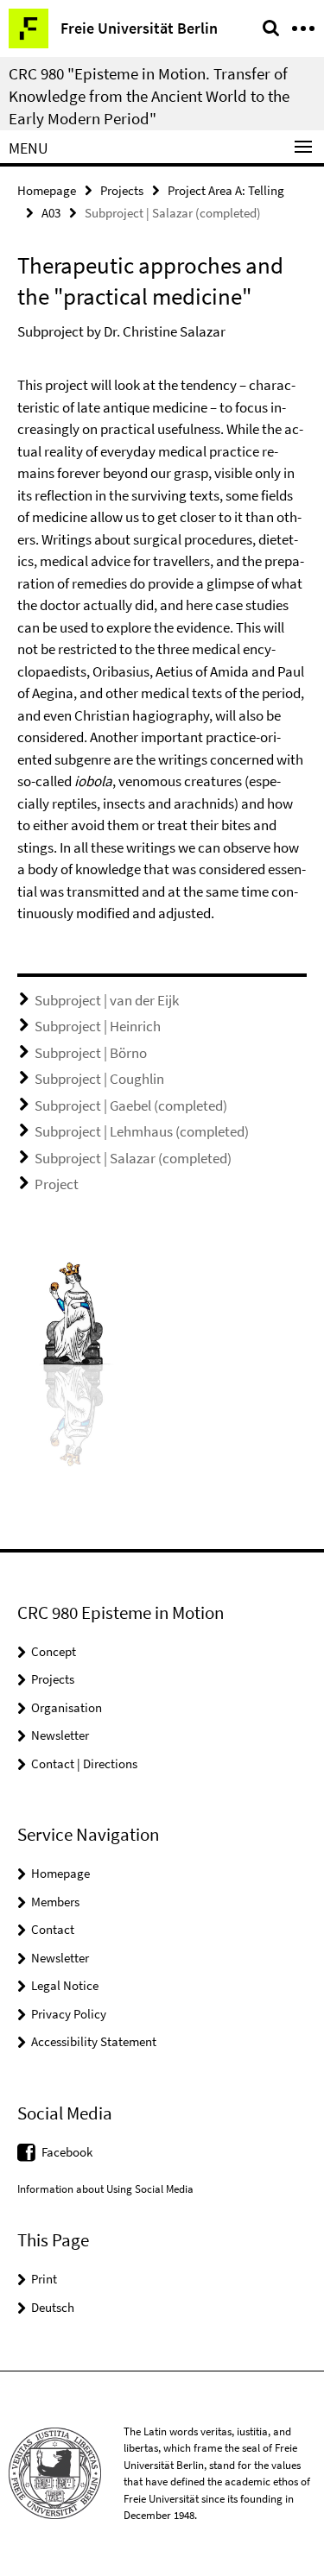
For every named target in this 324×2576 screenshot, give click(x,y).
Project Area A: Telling (226, 190)
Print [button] (44, 2279)
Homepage (47, 190)
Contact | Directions (84, 1764)
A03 (51, 213)
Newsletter (60, 1735)
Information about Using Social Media (105, 2189)
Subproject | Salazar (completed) (133, 1158)
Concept (54, 1651)
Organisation (67, 1707)
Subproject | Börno (91, 1053)
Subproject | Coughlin (99, 1079)
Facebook (67, 2152)
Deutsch (53, 2307)
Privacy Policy (69, 2014)
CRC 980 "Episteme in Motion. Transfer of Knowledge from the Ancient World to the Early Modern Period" (149, 96)
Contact (53, 1929)
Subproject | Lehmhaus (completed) (142, 1131)
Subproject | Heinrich (98, 1026)
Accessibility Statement (94, 2041)
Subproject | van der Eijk (107, 1000)
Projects (122, 190)
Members (55, 1902)
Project (57, 1184)
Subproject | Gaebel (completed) (131, 1105)
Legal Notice (65, 1985)
